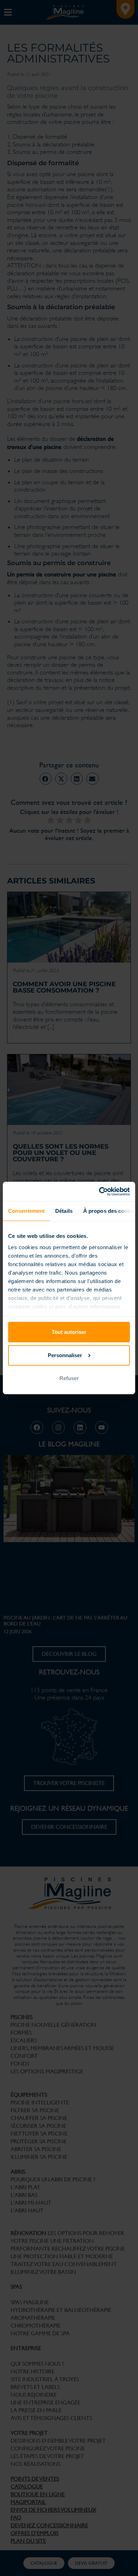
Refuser (69, 1378)
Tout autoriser (69, 1332)
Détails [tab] (64, 1211)
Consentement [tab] (26, 1211)
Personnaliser (65, 1355)
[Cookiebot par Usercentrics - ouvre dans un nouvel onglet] (99, 1191)
